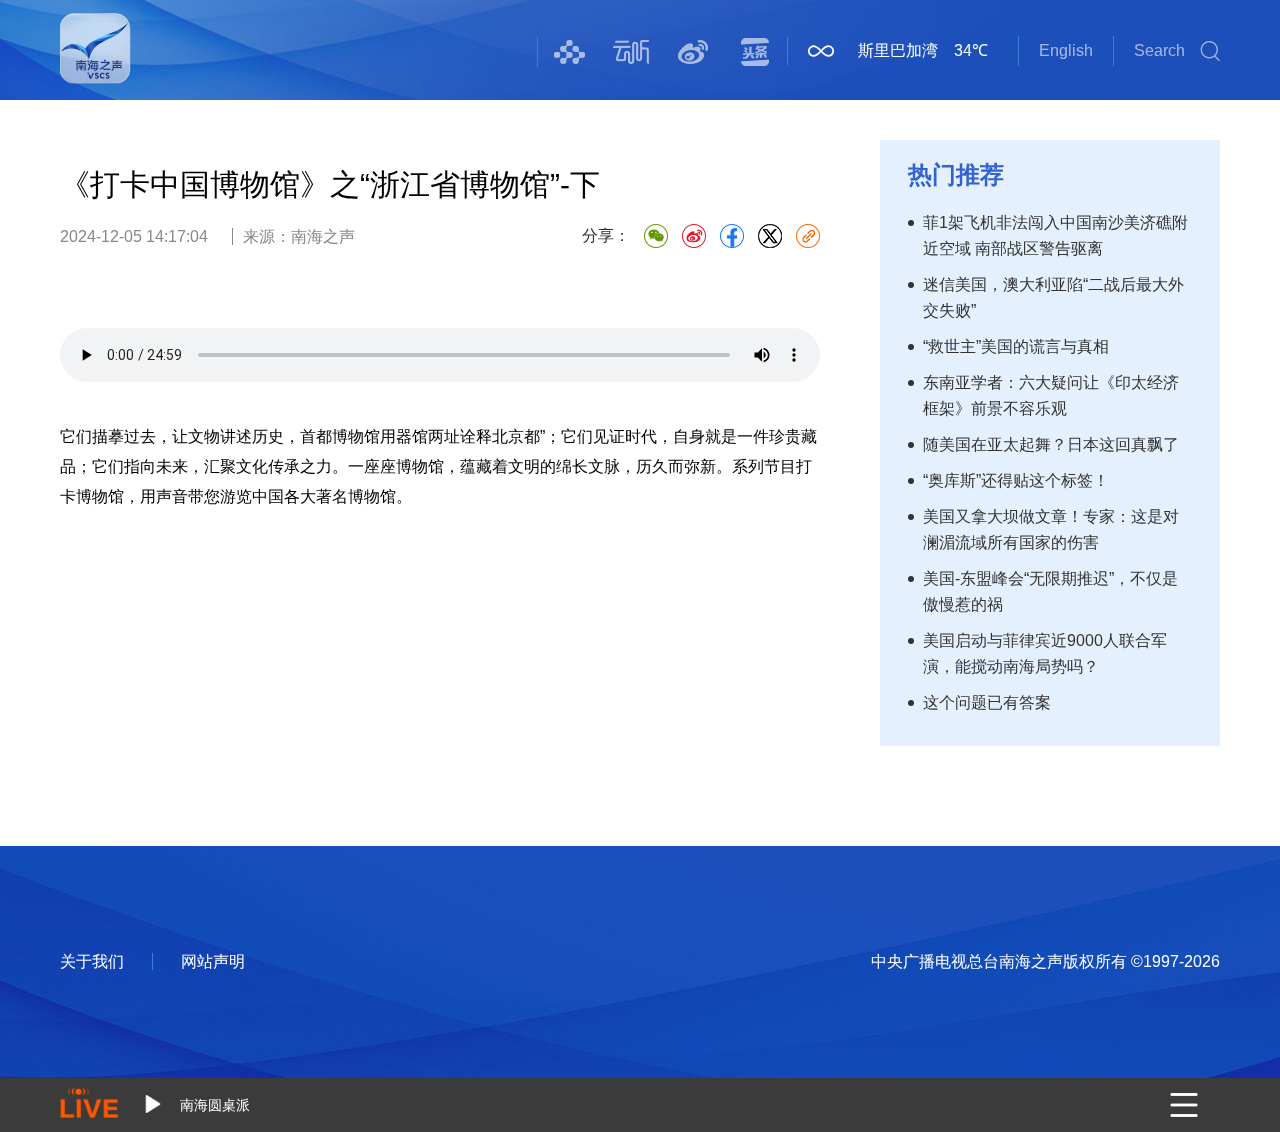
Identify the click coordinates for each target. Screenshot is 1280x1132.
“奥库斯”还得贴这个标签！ (1016, 480)
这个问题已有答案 (987, 702)
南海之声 (95, 61)
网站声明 (213, 961)
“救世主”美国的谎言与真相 (1016, 346)
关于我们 (92, 961)
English (1066, 50)
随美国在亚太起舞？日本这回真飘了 (1051, 444)
